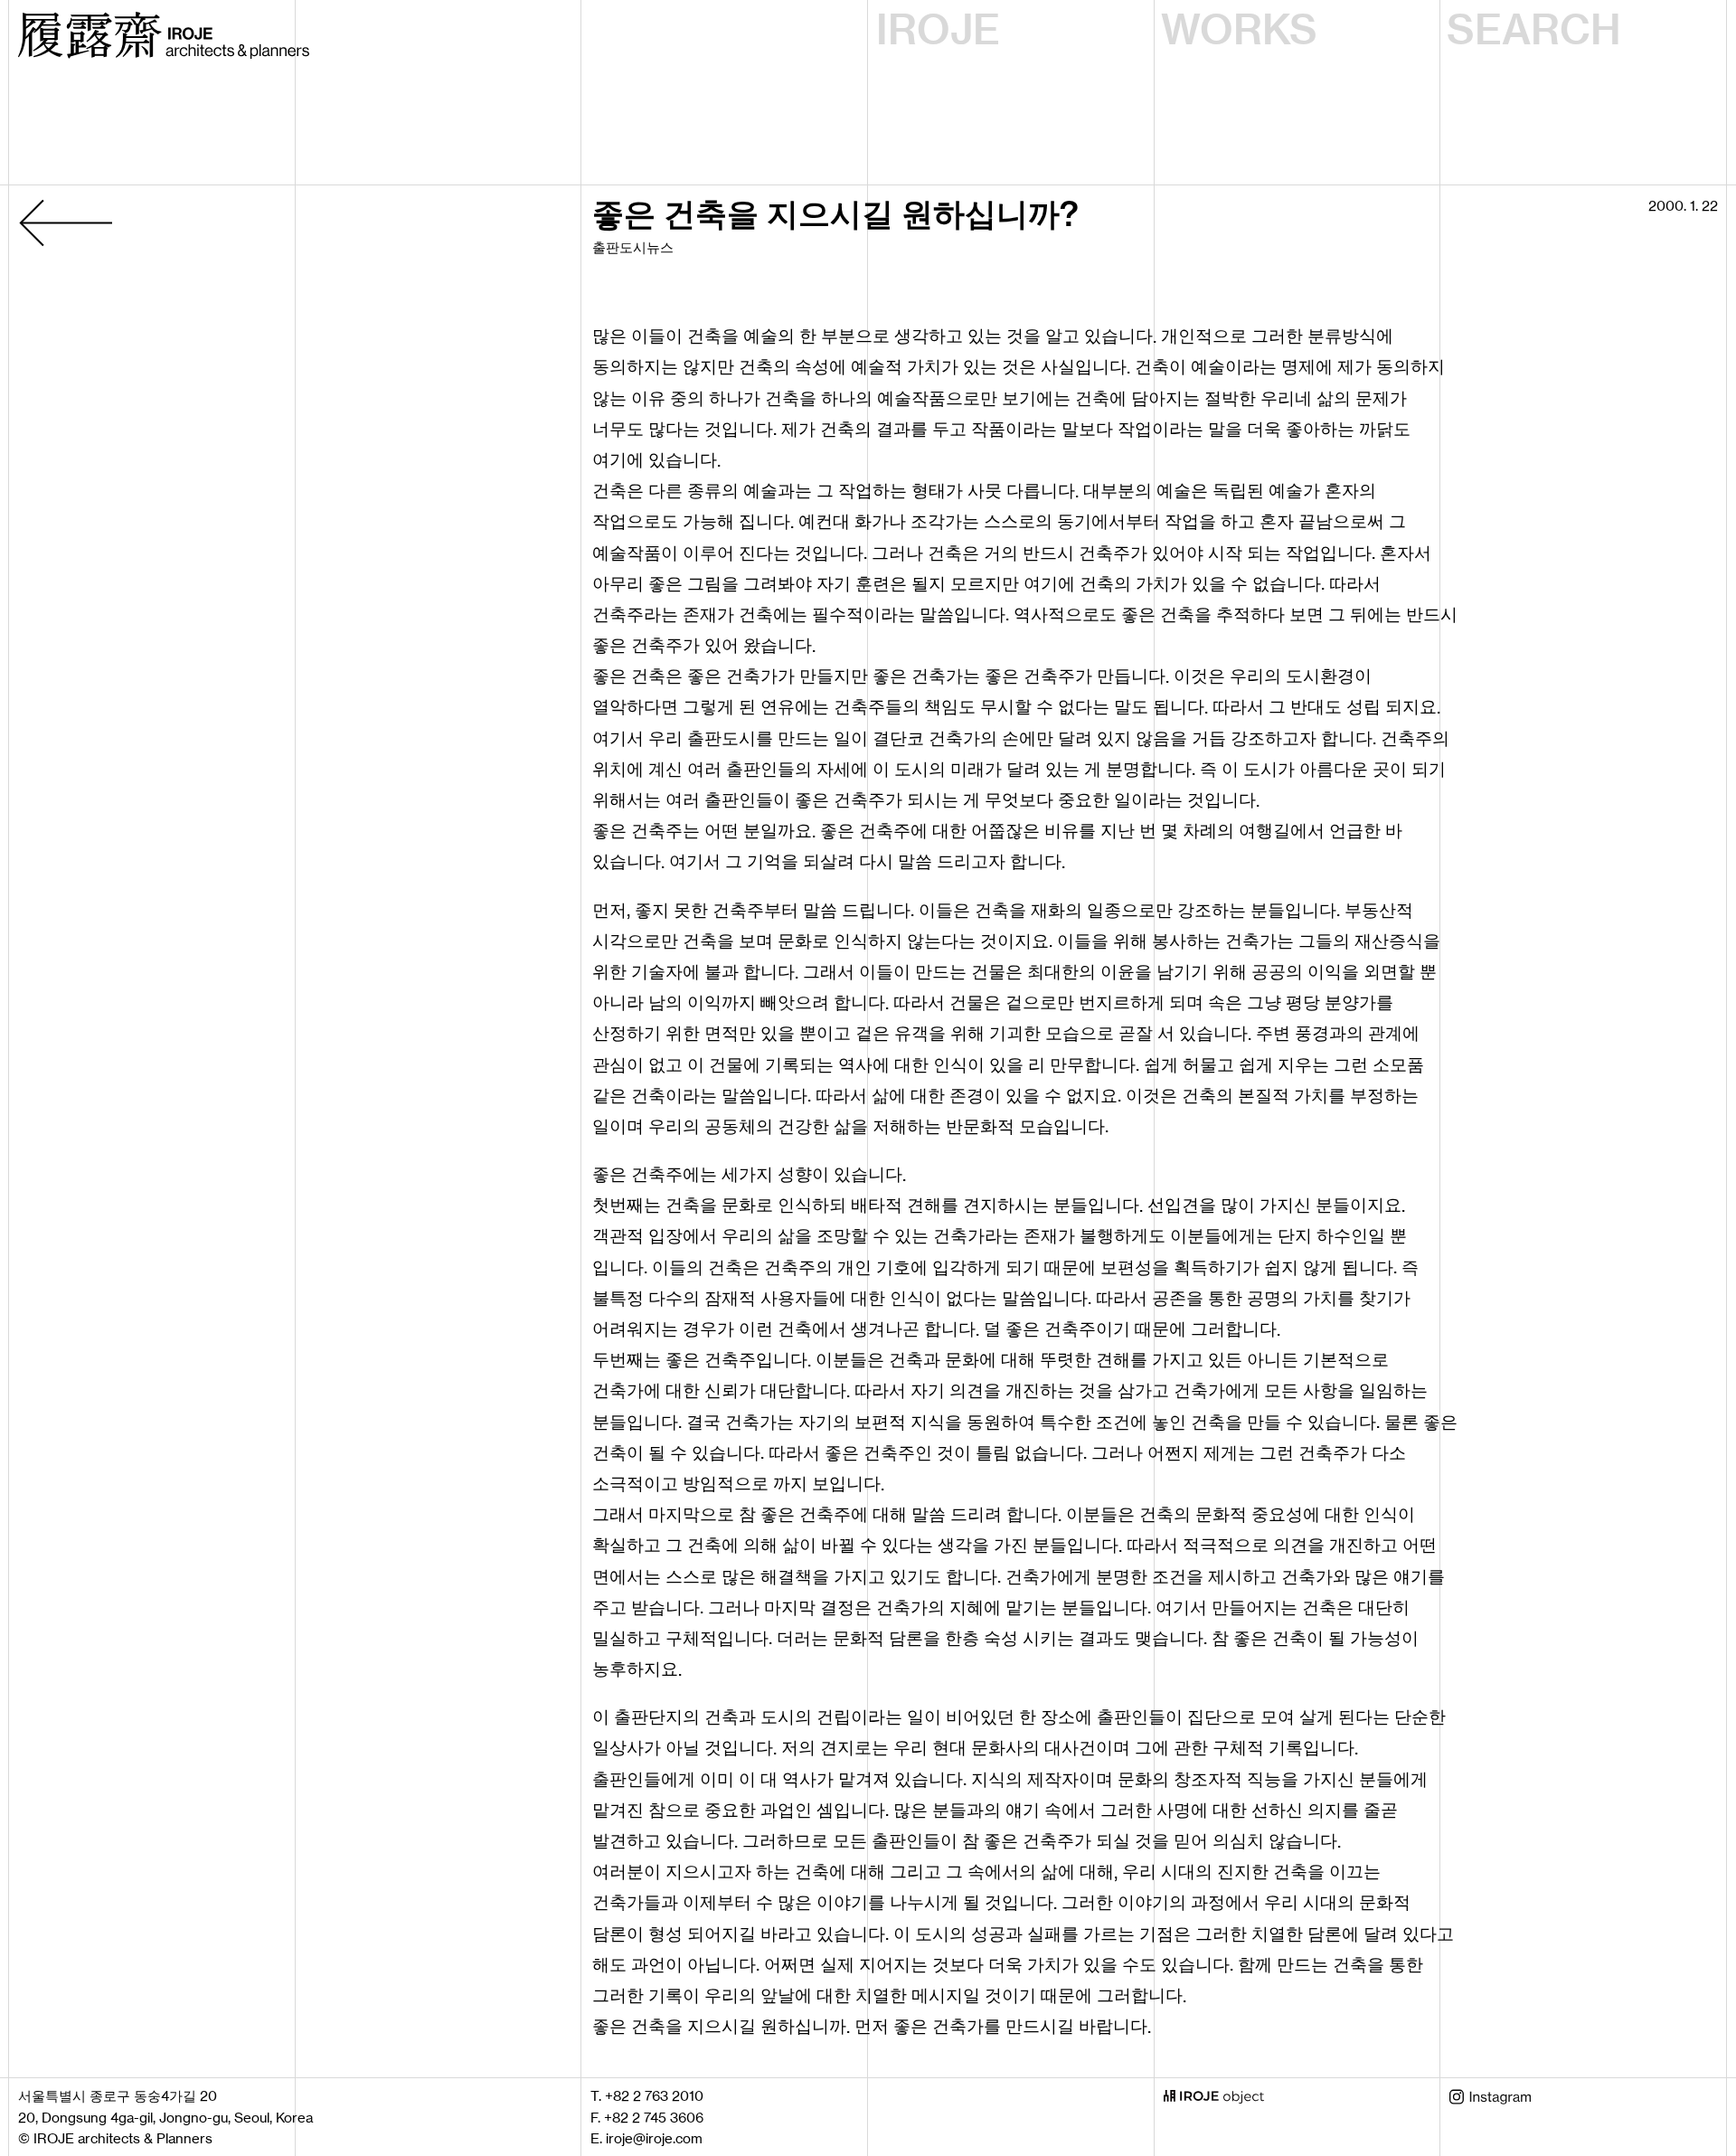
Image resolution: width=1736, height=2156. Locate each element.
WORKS (1239, 29)
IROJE (938, 29)
